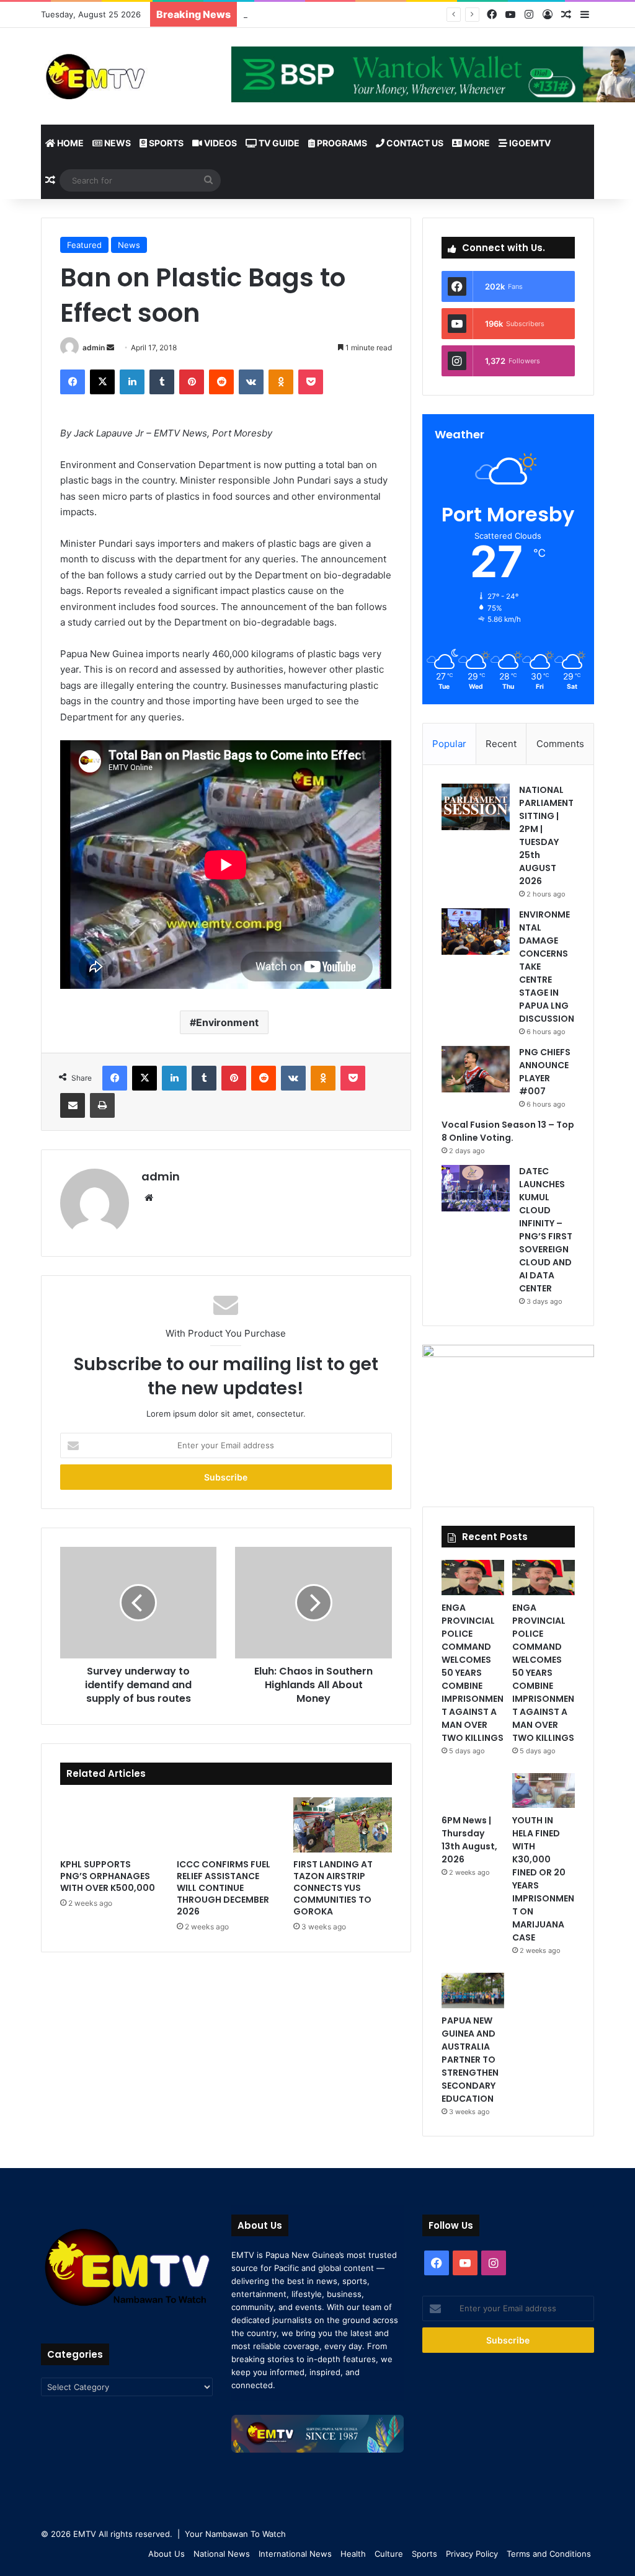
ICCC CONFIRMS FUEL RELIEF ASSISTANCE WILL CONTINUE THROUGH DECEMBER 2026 (224, 1888)
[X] (102, 382)
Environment (227, 1022)
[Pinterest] (192, 382)
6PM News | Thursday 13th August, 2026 (469, 1840)
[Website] (149, 1198)
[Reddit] (221, 382)
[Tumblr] (162, 382)
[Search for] (208, 180)
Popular (449, 744)
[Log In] (548, 15)
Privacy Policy (472, 2554)
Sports (165, 143)
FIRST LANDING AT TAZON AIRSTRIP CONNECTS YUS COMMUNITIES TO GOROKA (333, 1888)
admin (94, 347)
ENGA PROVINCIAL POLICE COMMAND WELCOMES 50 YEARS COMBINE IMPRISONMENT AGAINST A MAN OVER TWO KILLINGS (473, 1673)
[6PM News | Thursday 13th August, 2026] (473, 1791)
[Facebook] (492, 15)
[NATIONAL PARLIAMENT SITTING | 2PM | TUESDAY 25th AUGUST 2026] (476, 807)
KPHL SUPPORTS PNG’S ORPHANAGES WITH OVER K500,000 (108, 1876)
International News (295, 2554)
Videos (220, 143)
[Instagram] (529, 15)
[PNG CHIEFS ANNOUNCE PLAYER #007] (476, 1069)
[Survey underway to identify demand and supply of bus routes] (138, 1603)
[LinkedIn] (132, 382)
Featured (84, 245)
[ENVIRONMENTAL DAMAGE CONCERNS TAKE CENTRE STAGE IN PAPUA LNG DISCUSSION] (476, 932)
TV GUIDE (278, 143)
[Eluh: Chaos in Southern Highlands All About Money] (313, 1603)
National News (222, 2554)
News (117, 143)
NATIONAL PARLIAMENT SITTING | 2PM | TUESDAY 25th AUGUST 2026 (546, 835)
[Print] (102, 1105)
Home (69, 143)
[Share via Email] (73, 1105)
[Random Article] (566, 15)
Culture (389, 2554)
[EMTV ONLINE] (127, 76)
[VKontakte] (251, 382)
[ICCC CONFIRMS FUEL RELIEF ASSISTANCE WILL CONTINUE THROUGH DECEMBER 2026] (226, 1825)
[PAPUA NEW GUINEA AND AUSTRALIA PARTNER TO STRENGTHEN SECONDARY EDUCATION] (473, 1990)
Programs (341, 143)
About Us (167, 2554)
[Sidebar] (585, 15)
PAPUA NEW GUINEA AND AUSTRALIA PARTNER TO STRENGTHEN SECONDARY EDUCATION (470, 2060)
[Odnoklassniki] (281, 382)
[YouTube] (510, 15)
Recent (501, 744)
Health (353, 2554)
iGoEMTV (529, 143)
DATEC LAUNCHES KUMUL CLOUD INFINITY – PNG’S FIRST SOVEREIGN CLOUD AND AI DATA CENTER (546, 1230)
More (476, 143)
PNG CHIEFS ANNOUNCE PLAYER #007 (545, 1072)
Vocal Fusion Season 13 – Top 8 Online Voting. (355, 14)
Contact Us (414, 143)
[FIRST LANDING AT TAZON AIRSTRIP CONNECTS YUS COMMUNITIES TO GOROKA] (342, 1825)
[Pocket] (311, 382)
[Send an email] (110, 347)
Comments (560, 744)
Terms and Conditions (549, 2554)
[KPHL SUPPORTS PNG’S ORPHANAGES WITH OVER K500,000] (109, 1825)
